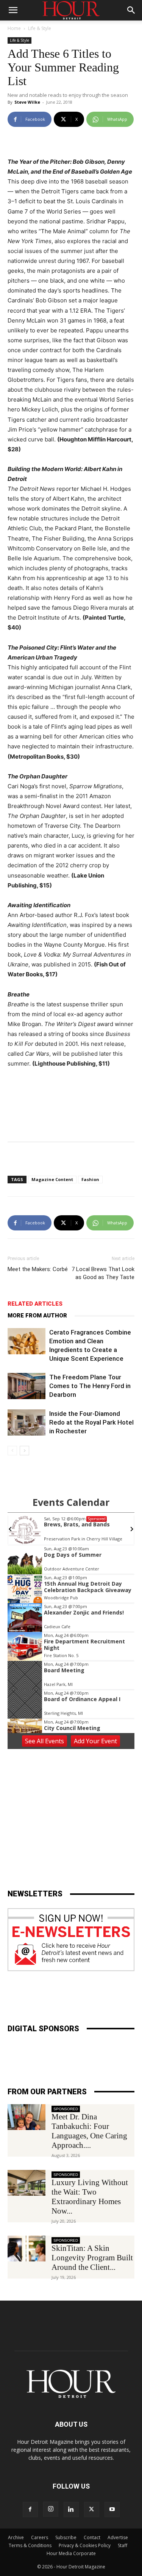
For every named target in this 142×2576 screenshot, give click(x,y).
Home (14, 28)
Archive (16, 2537)
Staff (122, 2545)
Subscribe (66, 2537)
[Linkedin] (71, 2510)
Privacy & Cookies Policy (85, 2545)
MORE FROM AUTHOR (37, 1316)
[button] (13, 10)
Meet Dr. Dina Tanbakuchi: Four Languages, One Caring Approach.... (89, 2131)
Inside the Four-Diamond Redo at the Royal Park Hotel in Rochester (91, 1422)
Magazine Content (52, 1179)
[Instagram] (51, 2509)
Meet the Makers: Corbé (38, 1269)
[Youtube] (112, 2510)
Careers (40, 2537)
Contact (92, 2537)
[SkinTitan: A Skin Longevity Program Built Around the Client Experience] (27, 2249)
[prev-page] (12, 1451)
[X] (92, 2510)
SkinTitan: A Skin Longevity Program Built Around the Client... (92, 2258)
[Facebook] (30, 2510)
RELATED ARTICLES (35, 1304)
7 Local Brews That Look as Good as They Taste (103, 1273)
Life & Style (40, 28)
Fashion (90, 1179)
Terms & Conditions (30, 2545)
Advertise (118, 2537)
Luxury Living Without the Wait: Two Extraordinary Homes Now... (90, 2197)
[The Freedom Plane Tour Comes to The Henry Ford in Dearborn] (27, 1386)
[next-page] (24, 1451)
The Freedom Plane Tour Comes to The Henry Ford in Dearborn (90, 1386)
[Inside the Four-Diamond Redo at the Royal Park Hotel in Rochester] (27, 1422)
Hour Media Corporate (71, 2553)
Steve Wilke (27, 102)
